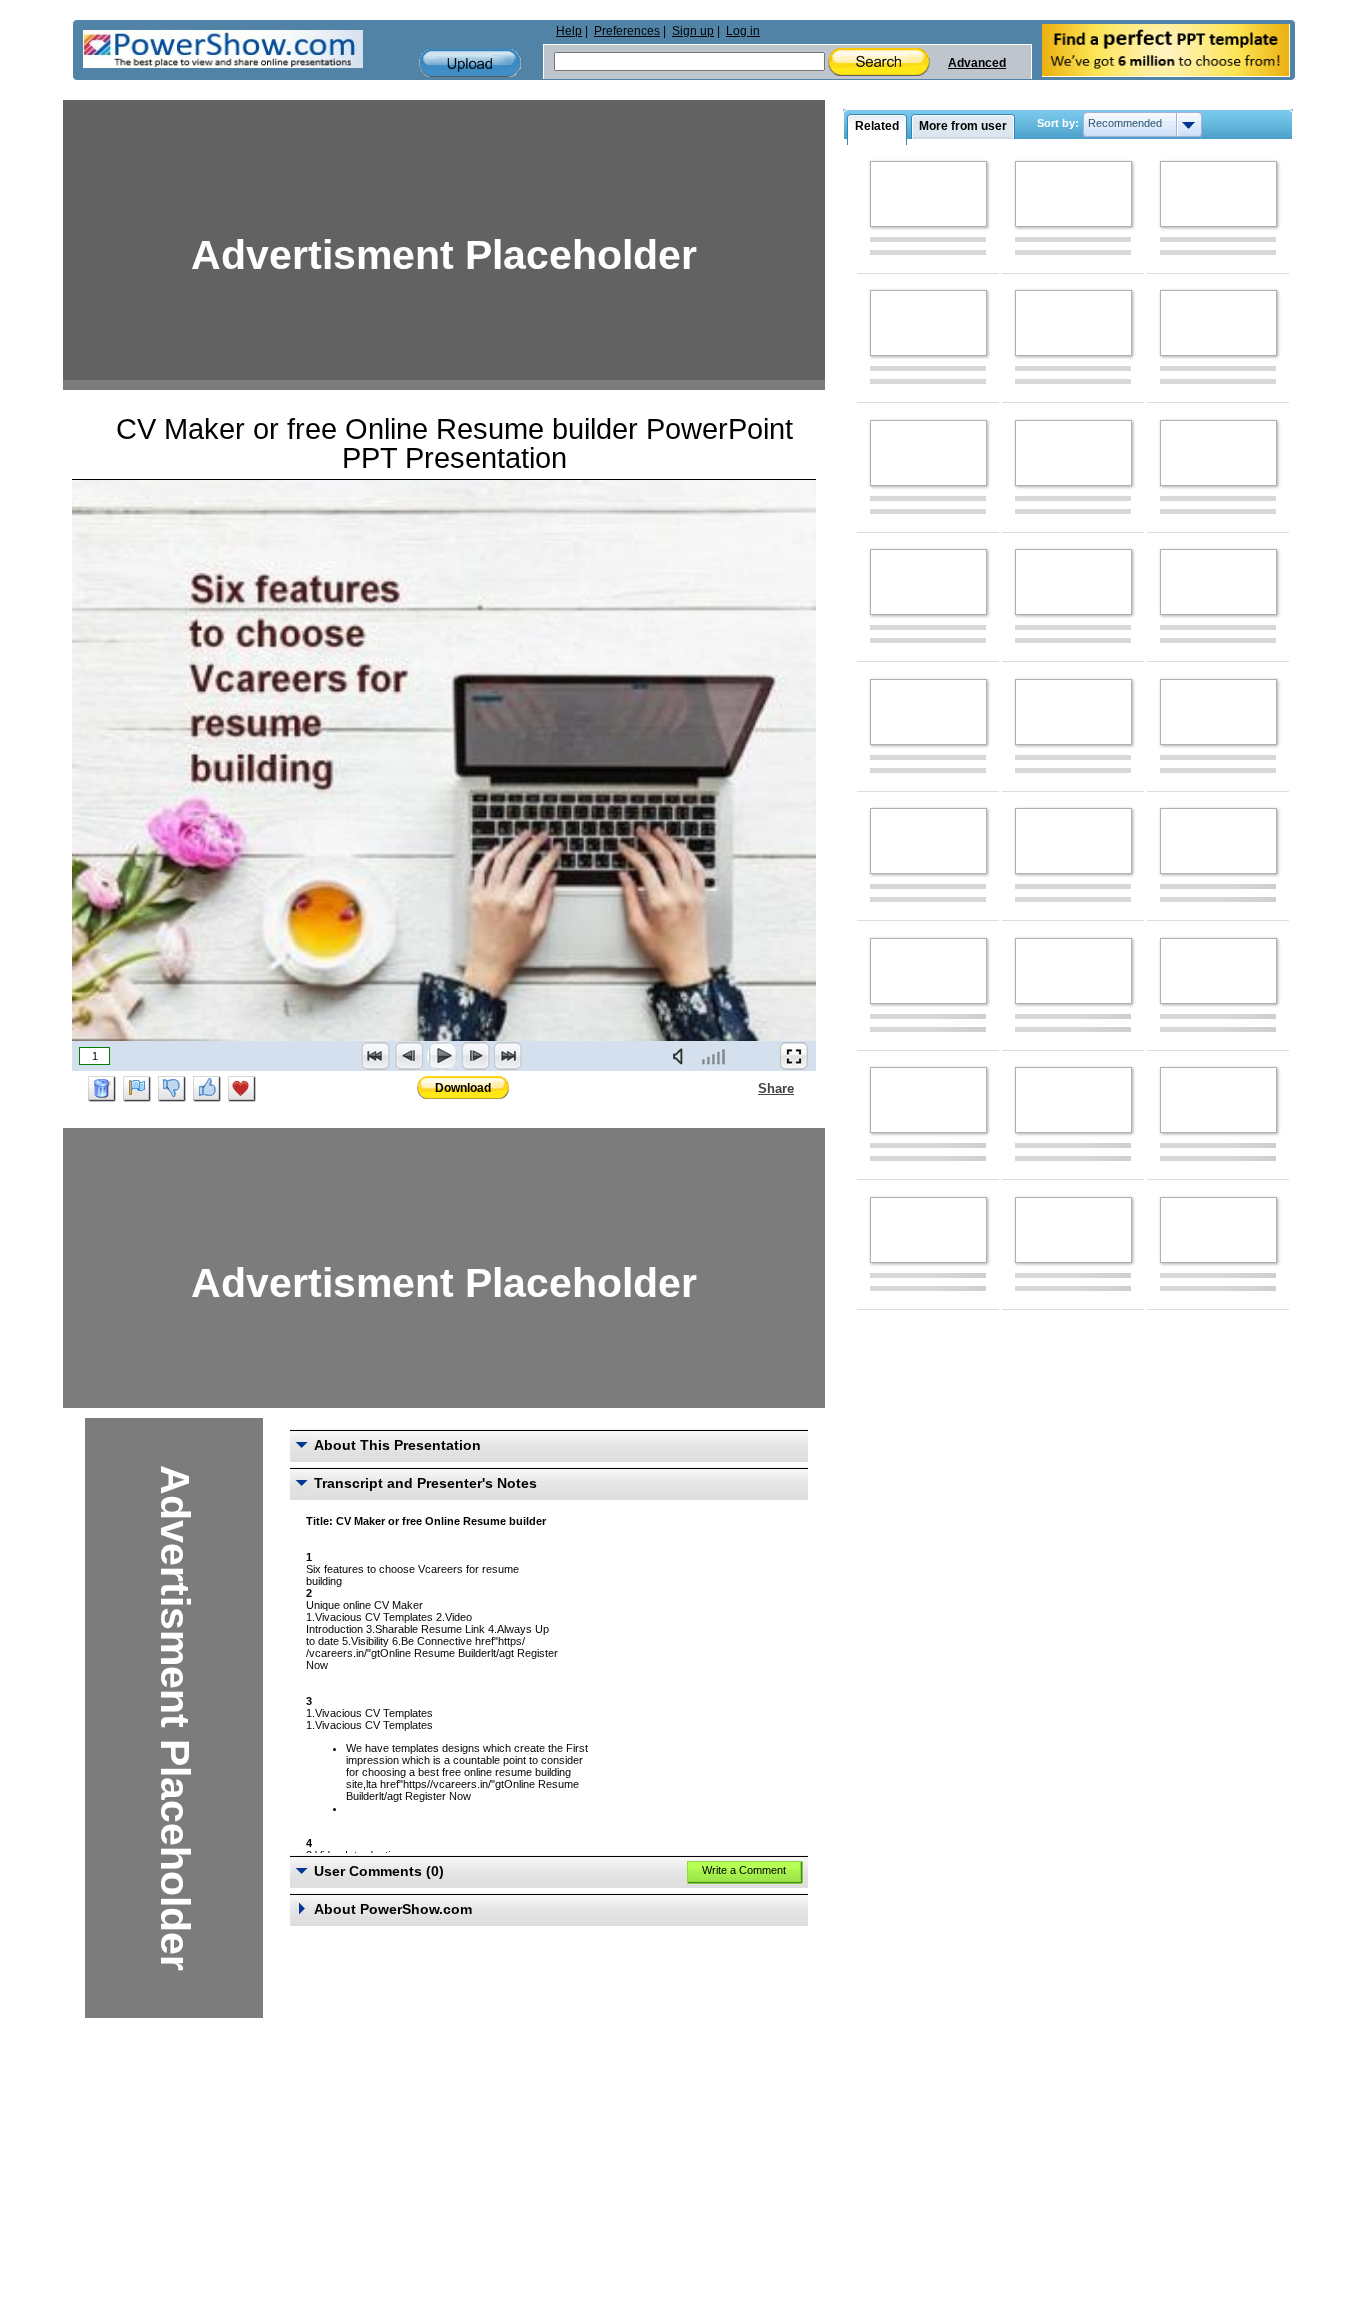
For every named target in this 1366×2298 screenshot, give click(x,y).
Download (463, 1088)
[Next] (475, 1056)
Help (569, 31)
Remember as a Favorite (242, 1089)
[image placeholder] (928, 194)
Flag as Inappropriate (137, 1089)
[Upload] (470, 63)
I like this (207, 1089)
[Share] (746, 1088)
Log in (743, 31)
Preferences (627, 31)
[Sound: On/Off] (682, 1056)
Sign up (693, 31)
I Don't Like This (172, 1089)
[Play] (442, 1056)
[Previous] (409, 1056)
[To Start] (376, 1056)
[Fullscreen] (794, 1056)
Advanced (977, 63)
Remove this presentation (102, 1089)
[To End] (508, 1056)
